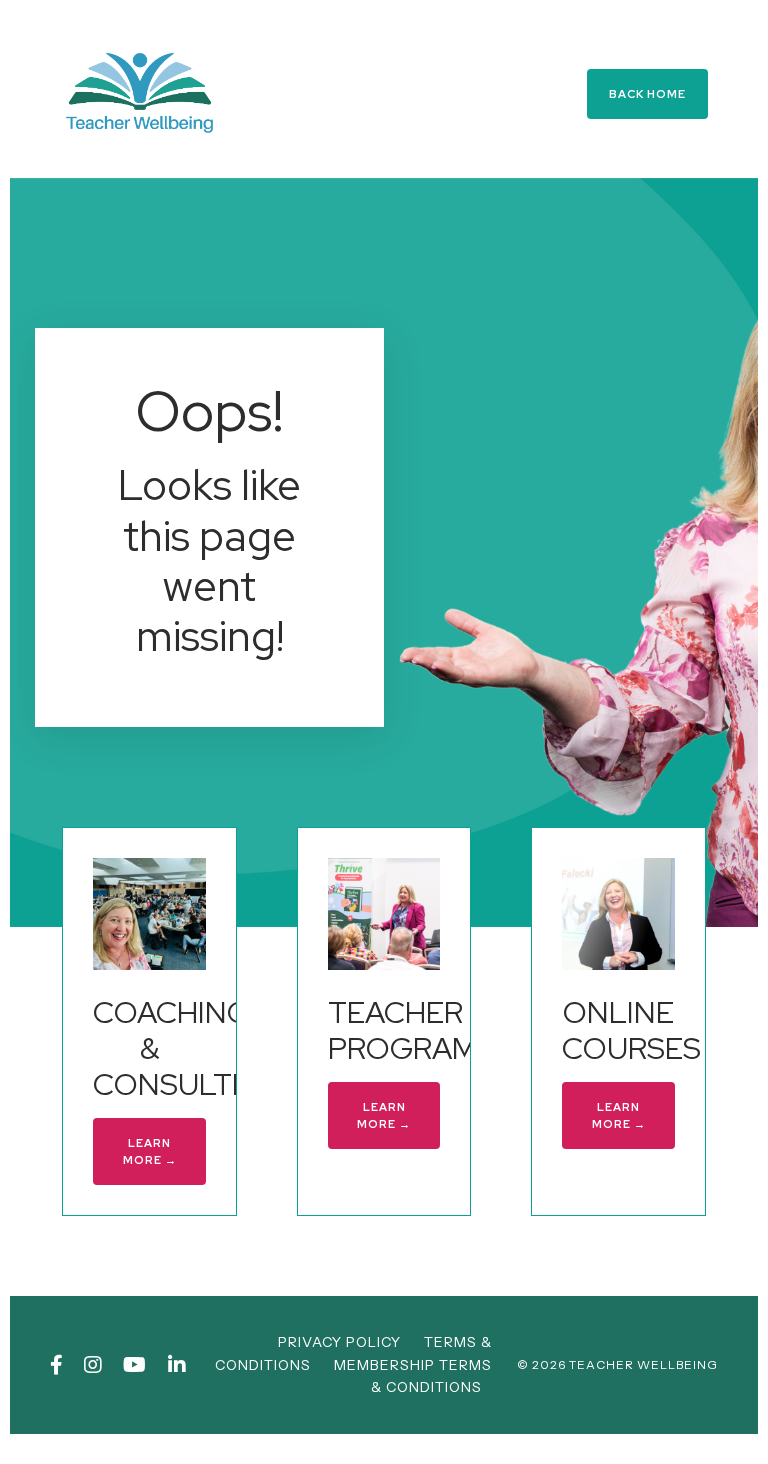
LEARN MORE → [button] (150, 1151)
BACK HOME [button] (647, 94)
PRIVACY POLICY (339, 1342)
